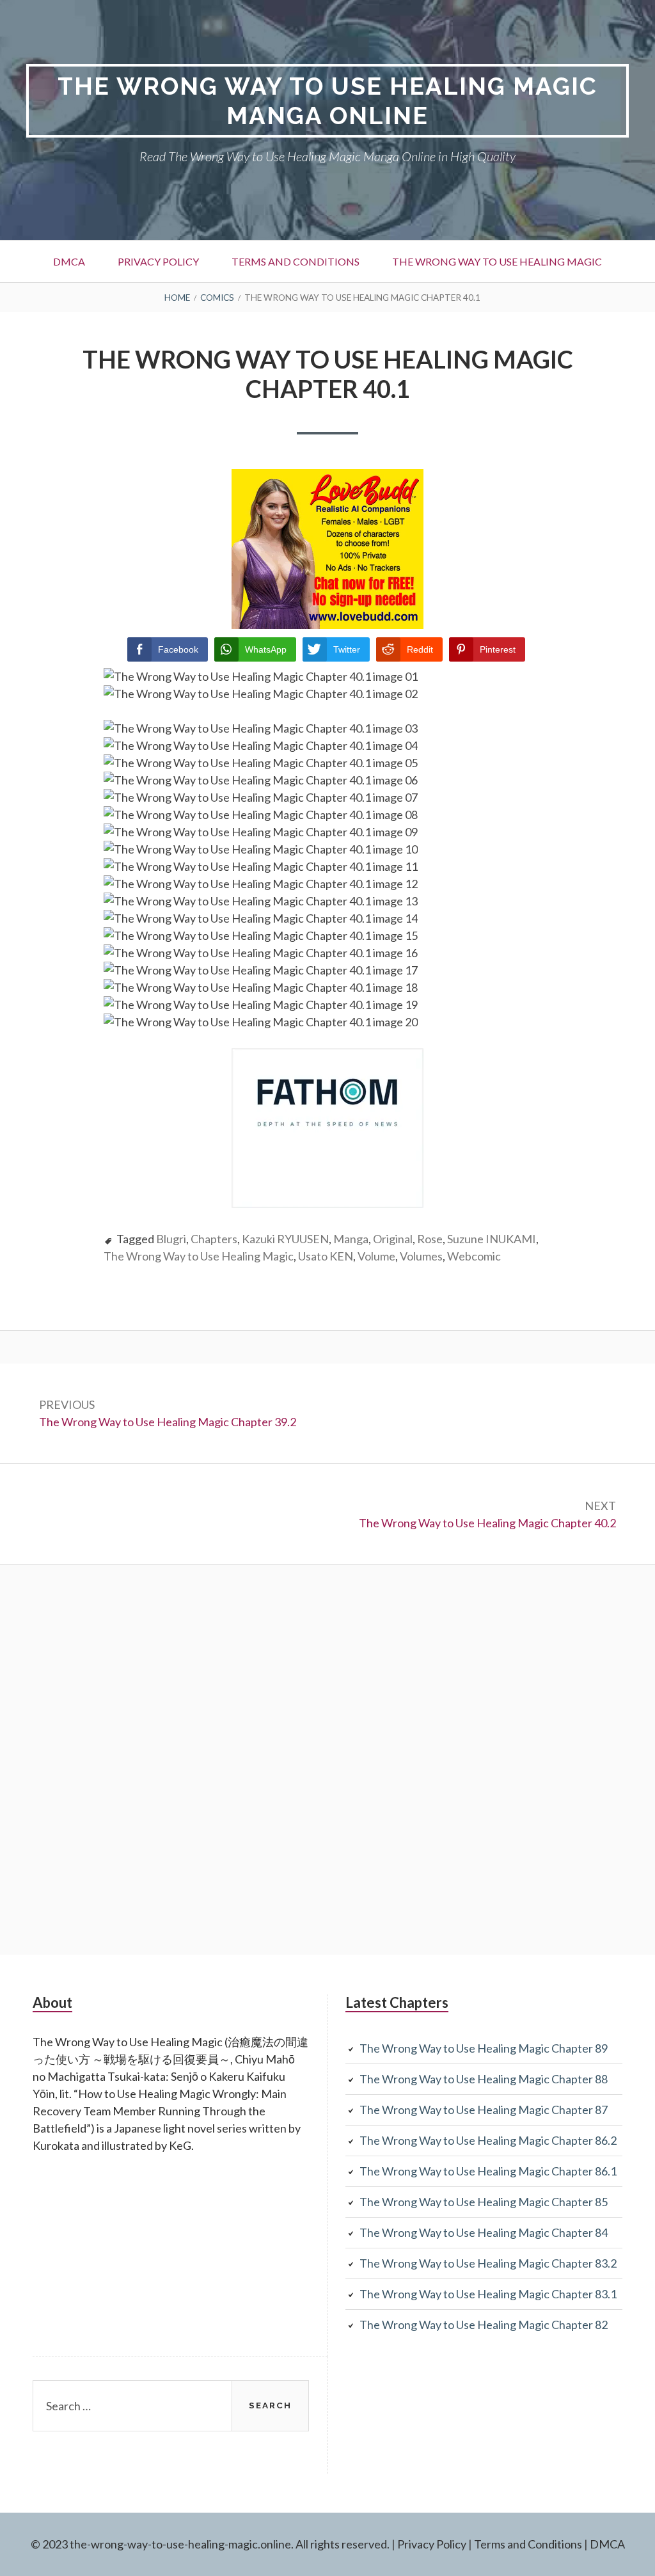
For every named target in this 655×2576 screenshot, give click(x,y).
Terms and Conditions (296, 261)
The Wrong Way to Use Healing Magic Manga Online (327, 101)
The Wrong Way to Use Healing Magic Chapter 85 (484, 2202)
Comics (217, 298)
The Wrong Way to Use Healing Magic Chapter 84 (484, 2232)
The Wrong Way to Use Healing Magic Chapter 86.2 (488, 2140)
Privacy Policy (158, 261)
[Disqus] (327, 1758)
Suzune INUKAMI (492, 1239)
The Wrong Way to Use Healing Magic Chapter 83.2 (488, 2263)
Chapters (214, 1239)
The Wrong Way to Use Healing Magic (497, 261)
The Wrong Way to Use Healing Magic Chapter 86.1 (488, 2171)
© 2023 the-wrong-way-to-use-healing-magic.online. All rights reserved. (210, 2544)
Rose (430, 1239)
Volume (376, 1256)
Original (393, 1239)
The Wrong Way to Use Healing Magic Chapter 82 (484, 2325)
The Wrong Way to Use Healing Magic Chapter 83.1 (488, 2294)
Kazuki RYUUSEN (285, 1239)
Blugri (171, 1239)
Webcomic (474, 1256)
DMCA (69, 261)
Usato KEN (326, 1256)
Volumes (421, 1256)
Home (177, 298)
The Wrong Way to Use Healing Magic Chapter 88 (484, 2079)
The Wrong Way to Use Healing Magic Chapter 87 (484, 2110)
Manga (351, 1239)
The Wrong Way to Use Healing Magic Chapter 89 (484, 2048)
